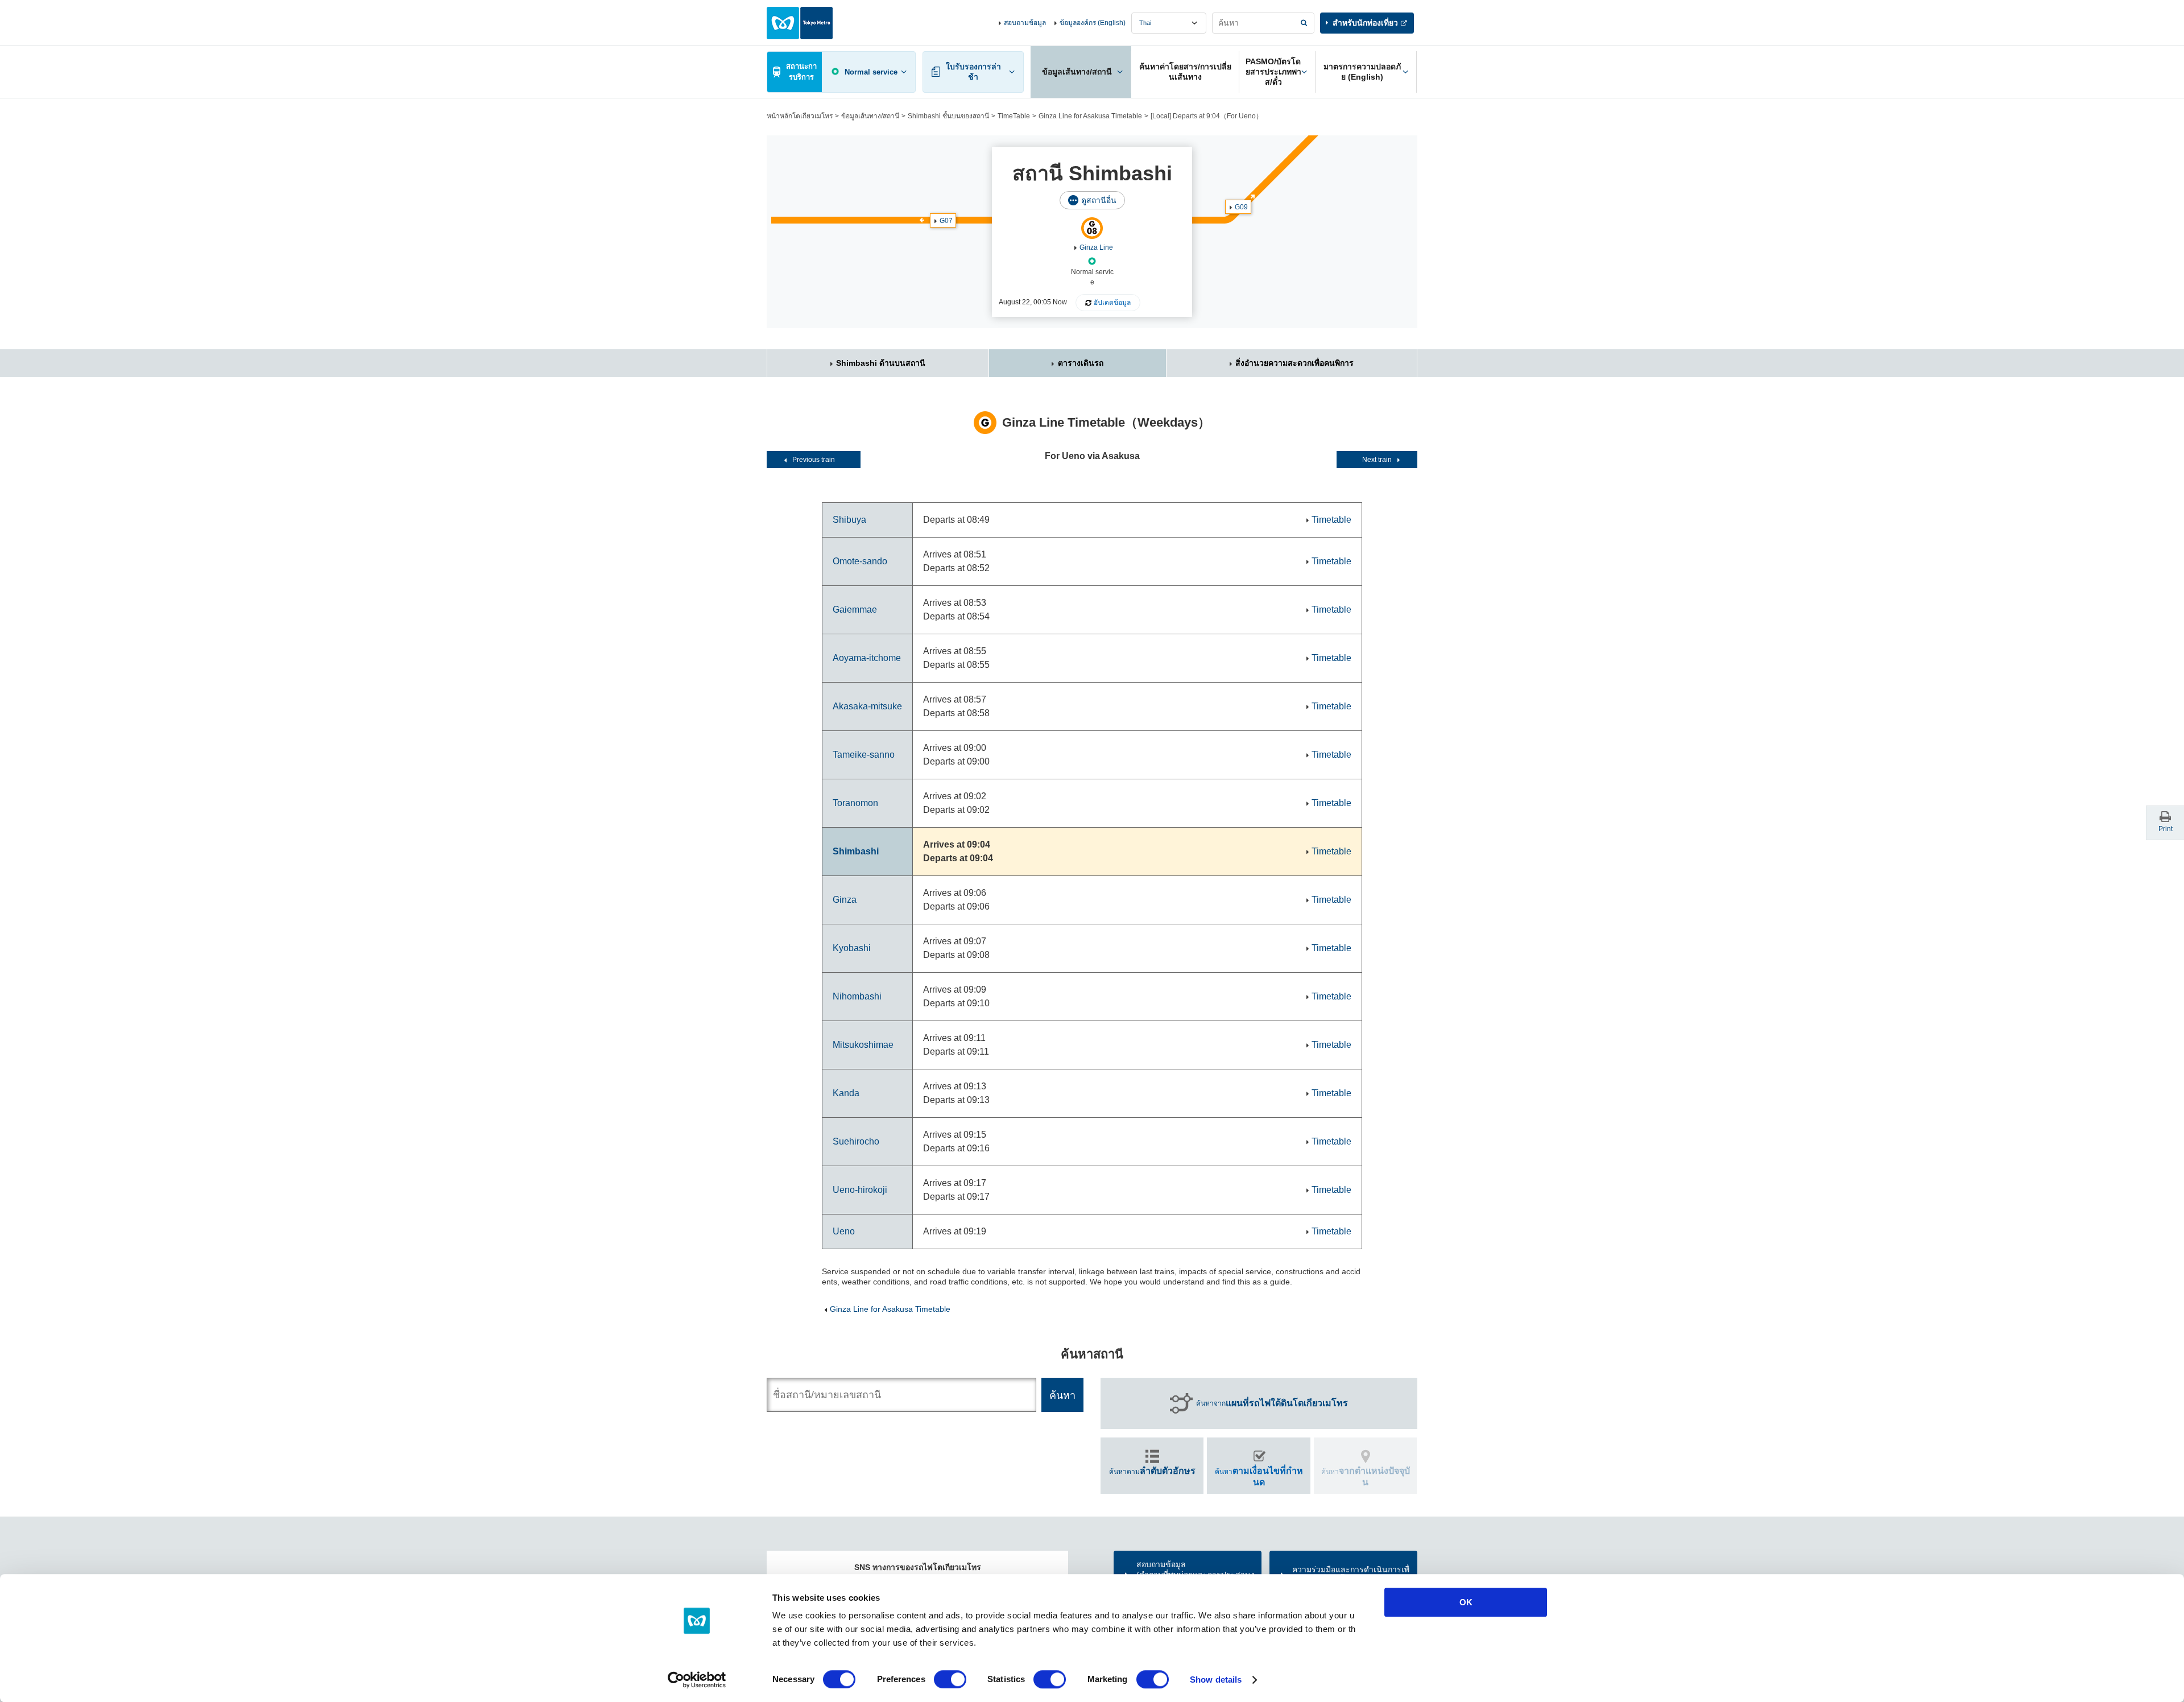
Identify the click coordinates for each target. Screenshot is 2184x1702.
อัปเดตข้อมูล (1112, 303)
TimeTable (1014, 116)
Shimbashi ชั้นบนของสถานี (948, 116)
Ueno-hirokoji (860, 1190)
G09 (1241, 207)
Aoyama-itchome (867, 658)
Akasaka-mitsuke (867, 706)
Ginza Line (1096, 247)
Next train (1377, 460)
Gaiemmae (855, 610)
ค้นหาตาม (1152, 1471)
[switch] (950, 1679)
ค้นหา (1259, 1476)
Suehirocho (856, 1141)
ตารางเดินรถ (1081, 363)
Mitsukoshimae (863, 1045)
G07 (946, 221)
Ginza (845, 900)
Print (2166, 829)
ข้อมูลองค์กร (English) (1093, 23)
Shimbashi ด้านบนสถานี (881, 363)
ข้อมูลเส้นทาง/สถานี (870, 116)
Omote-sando (860, 561)
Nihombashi (857, 996)
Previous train (814, 460)
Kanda (846, 1093)
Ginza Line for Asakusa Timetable (1090, 116)
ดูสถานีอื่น (1099, 200)
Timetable (1331, 520)
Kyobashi (852, 948)
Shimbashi (856, 851)
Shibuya (849, 520)
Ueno (844, 1231)
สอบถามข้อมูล (1025, 23)
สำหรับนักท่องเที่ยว (1365, 23)
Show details (1216, 1680)
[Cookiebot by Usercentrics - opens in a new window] (697, 1680)
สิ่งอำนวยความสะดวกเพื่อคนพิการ (1294, 363)
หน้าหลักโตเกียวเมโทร (800, 116)
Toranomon (855, 803)
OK (1466, 1602)
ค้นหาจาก (1272, 1403)
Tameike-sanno (864, 755)
